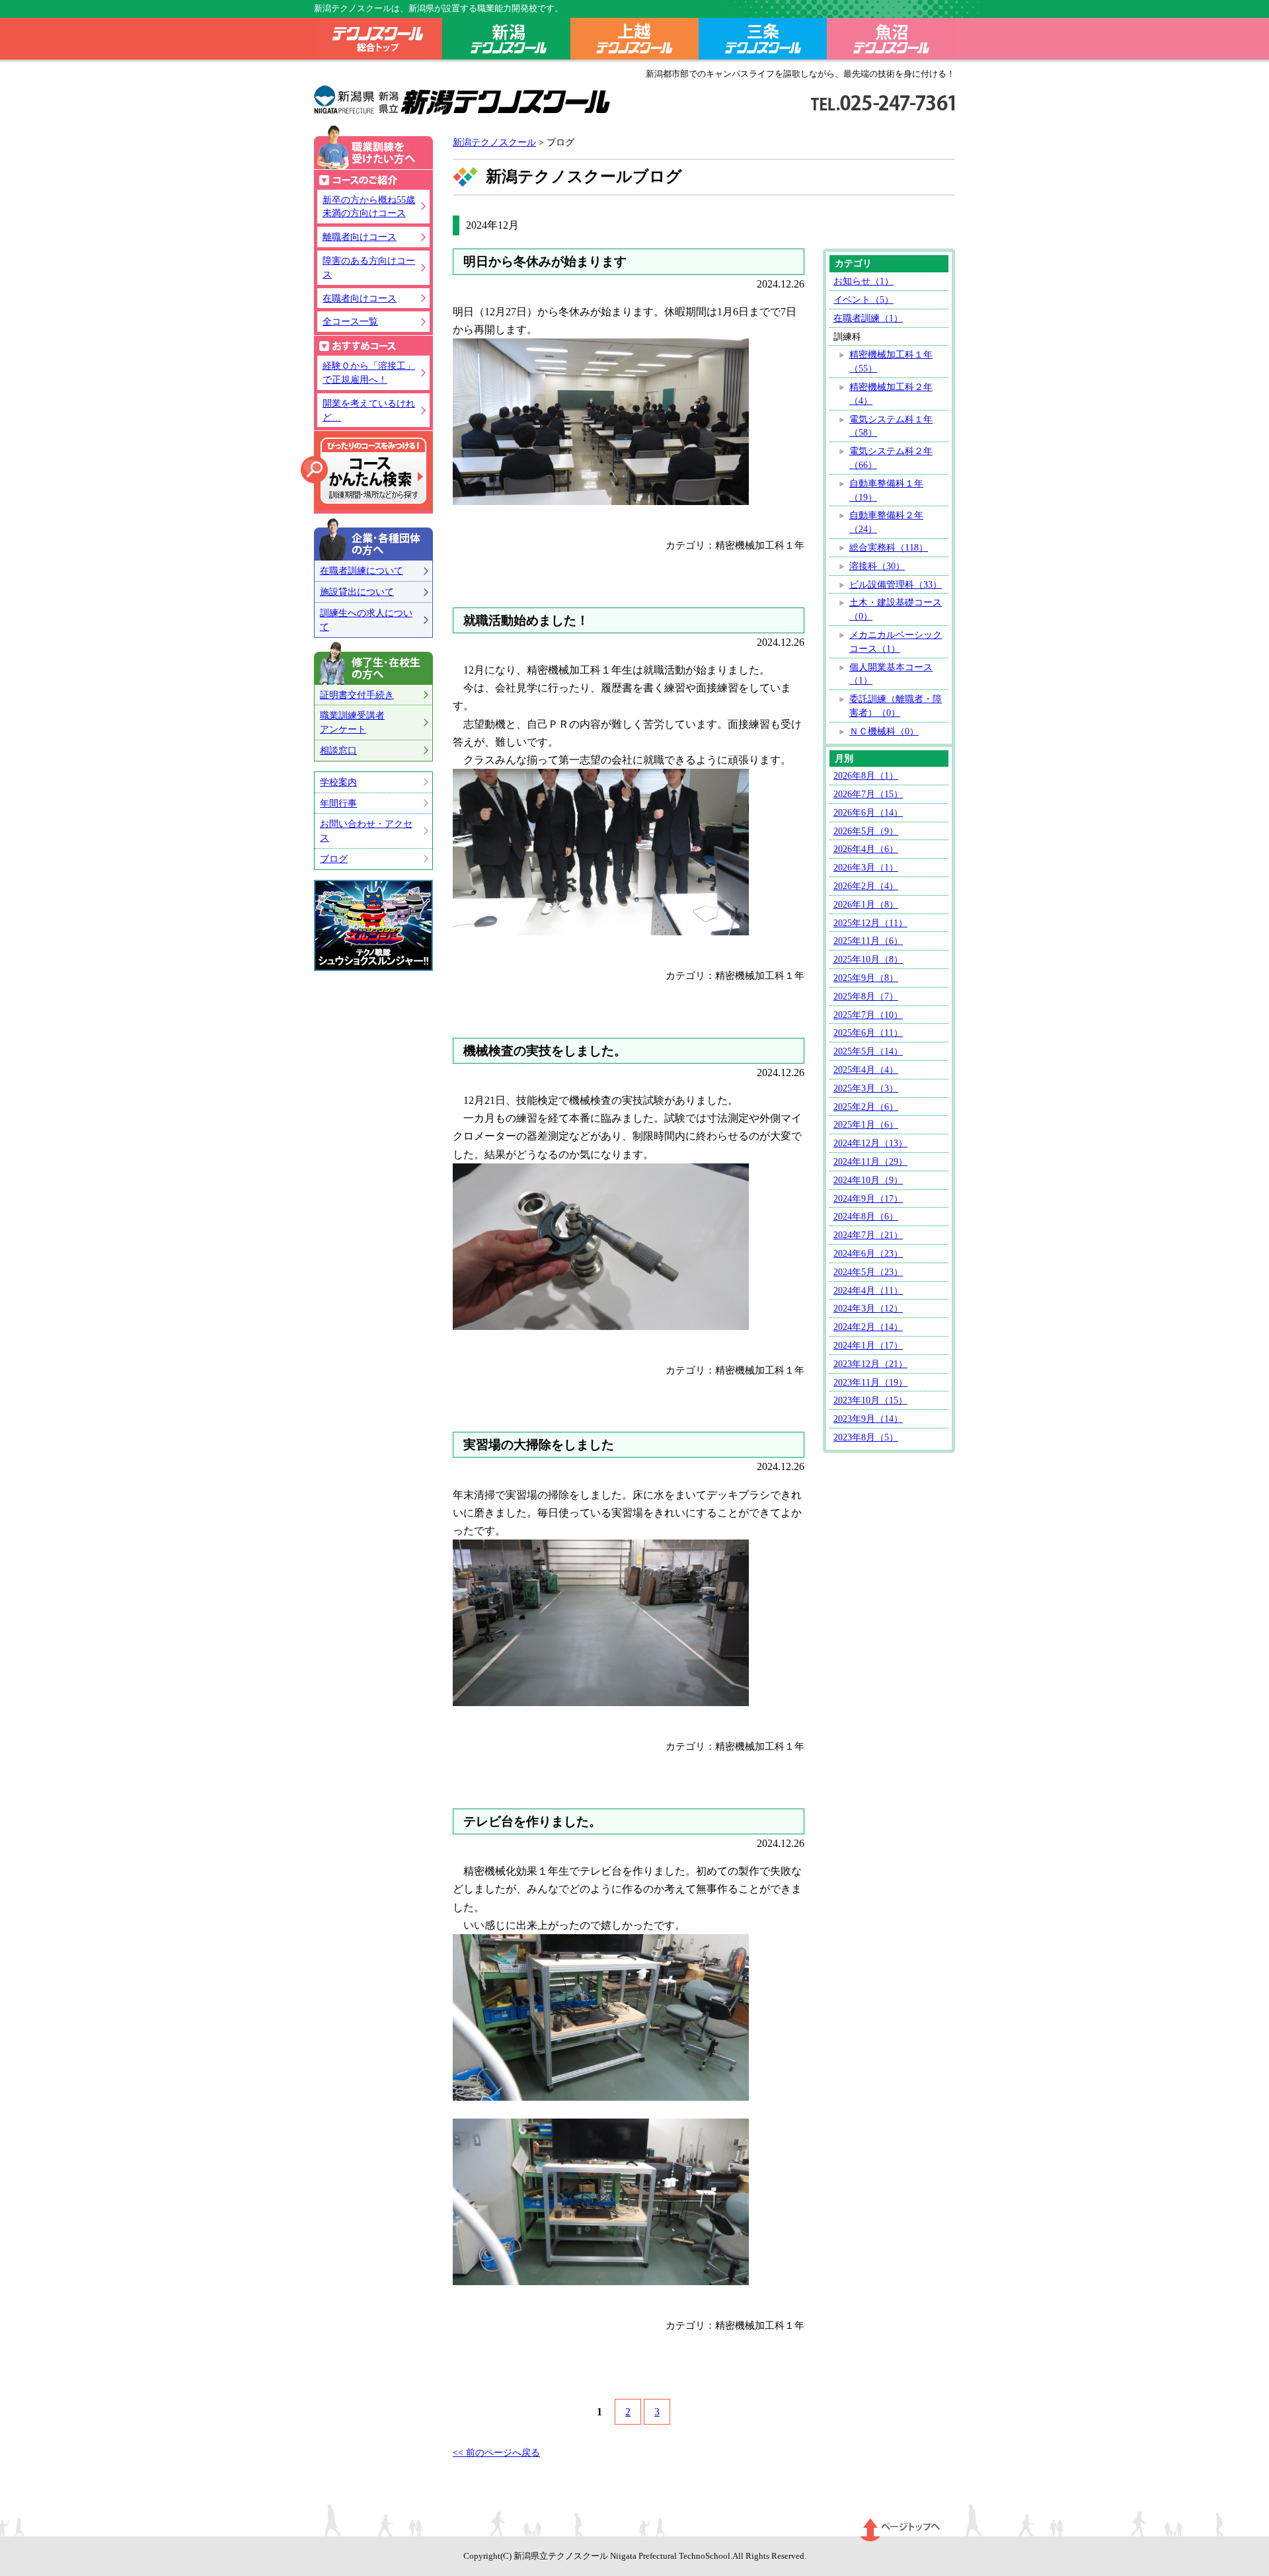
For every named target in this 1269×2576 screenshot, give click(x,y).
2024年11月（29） (870, 1161)
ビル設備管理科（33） (896, 584)
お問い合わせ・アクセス (366, 831)
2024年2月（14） (868, 1327)
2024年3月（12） (868, 1308)
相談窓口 (338, 750)
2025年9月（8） (866, 978)
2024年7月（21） (868, 1235)
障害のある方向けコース (369, 267)
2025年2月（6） (866, 1107)
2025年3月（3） (866, 1088)
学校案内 (338, 782)
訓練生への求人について (366, 620)
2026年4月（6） (866, 849)
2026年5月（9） (866, 831)
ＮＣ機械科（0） (884, 731)
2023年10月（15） (870, 1400)
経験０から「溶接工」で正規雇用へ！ (369, 372)
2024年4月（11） (868, 1290)
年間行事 (338, 803)
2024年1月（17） (868, 1345)
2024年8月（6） (866, 1216)
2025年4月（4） (866, 1070)
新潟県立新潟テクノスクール (462, 100)
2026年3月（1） (866, 867)
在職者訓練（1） (868, 318)
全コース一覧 (350, 321)
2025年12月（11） (870, 923)
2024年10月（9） (868, 1180)
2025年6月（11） (868, 1033)
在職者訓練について (362, 570)
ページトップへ (901, 2530)
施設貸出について (357, 592)
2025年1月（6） (866, 1124)
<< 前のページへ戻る (496, 2452)
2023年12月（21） (870, 1364)
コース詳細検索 (364, 471)
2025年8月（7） (866, 996)
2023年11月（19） (870, 1382)
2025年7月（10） (868, 1015)
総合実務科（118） (889, 547)
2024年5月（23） (868, 1272)
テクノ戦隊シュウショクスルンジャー (373, 925)
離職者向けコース (360, 237)
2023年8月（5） (866, 1437)
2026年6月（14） (868, 812)
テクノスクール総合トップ (378, 41)
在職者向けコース (360, 298)
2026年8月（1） (866, 775)
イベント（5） (864, 299)
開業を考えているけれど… (369, 410)
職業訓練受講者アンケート (352, 722)
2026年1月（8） (866, 904)
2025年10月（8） (868, 959)
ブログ (334, 859)
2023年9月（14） (868, 1419)
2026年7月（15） (868, 794)
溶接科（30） (877, 566)
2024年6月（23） (868, 1253)
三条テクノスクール (763, 41)
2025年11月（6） (868, 941)
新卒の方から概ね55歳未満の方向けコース (369, 207)
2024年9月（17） (868, 1198)
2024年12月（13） (870, 1143)
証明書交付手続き (357, 695)
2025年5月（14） (868, 1051)
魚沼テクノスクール (891, 41)
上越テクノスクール (634, 41)
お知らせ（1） (864, 281)
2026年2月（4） (866, 886)
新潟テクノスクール (506, 41)
